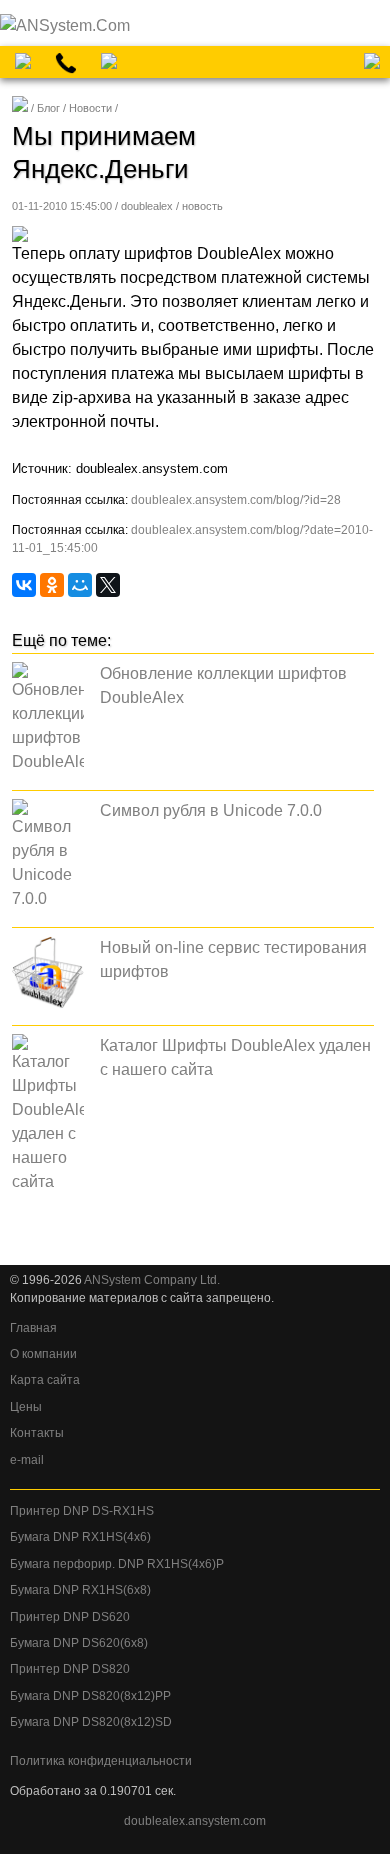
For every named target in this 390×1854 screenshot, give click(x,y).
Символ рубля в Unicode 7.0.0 (211, 810)
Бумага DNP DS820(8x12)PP (90, 1696)
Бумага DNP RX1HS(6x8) (80, 1590)
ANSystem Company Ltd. (152, 1280)
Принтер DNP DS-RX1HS (82, 1511)
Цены (26, 1407)
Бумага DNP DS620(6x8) (79, 1643)
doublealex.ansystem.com (195, 1821)
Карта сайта (45, 1380)
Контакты (37, 1433)
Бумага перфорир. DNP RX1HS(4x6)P (117, 1564)
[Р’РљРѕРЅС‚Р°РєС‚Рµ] (24, 585)
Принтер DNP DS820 (70, 1669)
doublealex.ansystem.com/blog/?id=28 (236, 500)
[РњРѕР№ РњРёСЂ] (80, 585)
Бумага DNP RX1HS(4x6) (80, 1537)
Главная (33, 1328)
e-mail (27, 1460)
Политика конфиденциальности (101, 1761)
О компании (43, 1354)
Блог (48, 108)
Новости (90, 108)
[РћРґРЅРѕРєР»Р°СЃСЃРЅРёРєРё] (52, 585)
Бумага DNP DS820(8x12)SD (91, 1722)
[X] (108, 585)
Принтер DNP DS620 (70, 1617)
